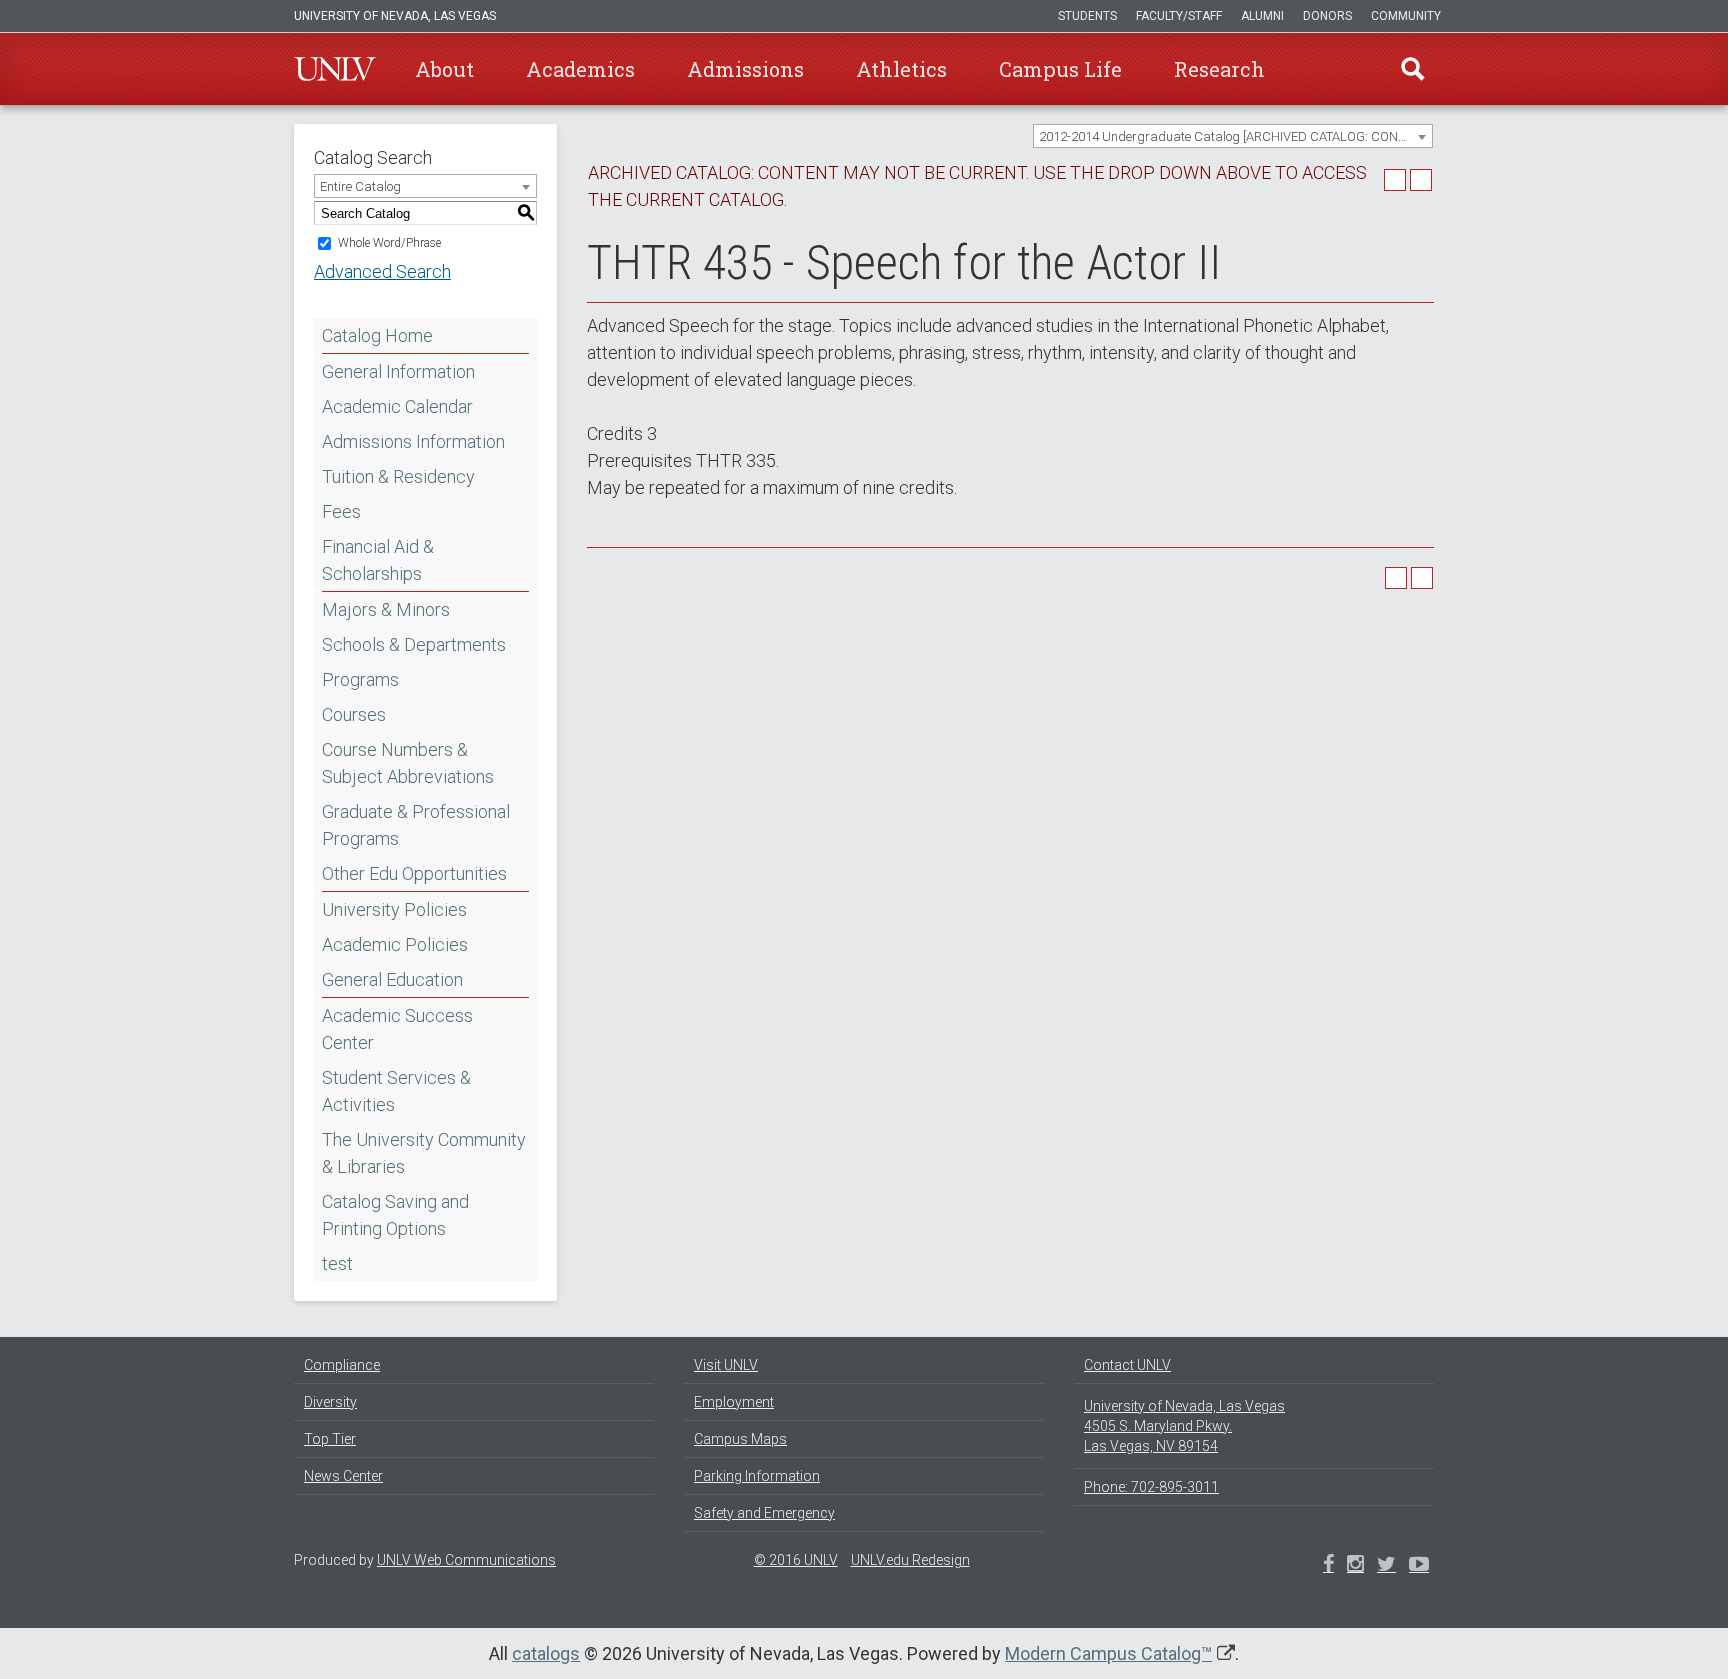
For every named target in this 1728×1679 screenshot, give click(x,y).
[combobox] (1233, 136)
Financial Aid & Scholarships (378, 560)
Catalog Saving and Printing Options (395, 1215)
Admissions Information (413, 441)
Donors (1327, 16)
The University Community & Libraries (424, 1153)
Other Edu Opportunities (414, 873)
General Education (392, 979)
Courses (354, 714)
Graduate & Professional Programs (416, 825)
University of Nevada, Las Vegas (395, 16)
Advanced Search (382, 271)
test (337, 1263)
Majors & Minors (386, 609)
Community (1406, 16)
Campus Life (1060, 69)
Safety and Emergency (764, 1513)
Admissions (745, 69)
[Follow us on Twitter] (1355, 1566)
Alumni (1262, 16)
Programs (360, 679)
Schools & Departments (414, 644)
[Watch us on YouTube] (1419, 1566)
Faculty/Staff (1179, 16)
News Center (343, 1476)
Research (1219, 69)
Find (1413, 69)
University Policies (394, 909)
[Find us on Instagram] (1386, 1566)
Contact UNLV (1127, 1365)
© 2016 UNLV (796, 1560)
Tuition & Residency (398, 476)
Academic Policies (395, 944)
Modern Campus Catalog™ (1108, 1653)
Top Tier (330, 1439)
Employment (734, 1402)
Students (1087, 16)
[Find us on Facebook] (1328, 1566)
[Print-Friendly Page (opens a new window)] (1395, 180)
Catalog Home (377, 335)
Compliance (342, 1365)
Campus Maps (740, 1439)
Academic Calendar (397, 406)
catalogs (546, 1653)
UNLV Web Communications (466, 1560)
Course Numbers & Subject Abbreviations (408, 763)
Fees (341, 511)
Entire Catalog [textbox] (360, 186)
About (444, 69)
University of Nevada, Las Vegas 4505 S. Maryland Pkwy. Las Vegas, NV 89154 (1184, 1426)
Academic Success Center (397, 1029)
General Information (398, 371)
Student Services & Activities (396, 1091)
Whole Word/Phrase (389, 243)
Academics (580, 69)
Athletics (901, 69)
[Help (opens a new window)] (1421, 180)
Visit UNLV (726, 1365)
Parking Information (757, 1476)
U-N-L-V (335, 69)
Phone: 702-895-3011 (1151, 1487)
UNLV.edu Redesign (910, 1560)
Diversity (330, 1402)
